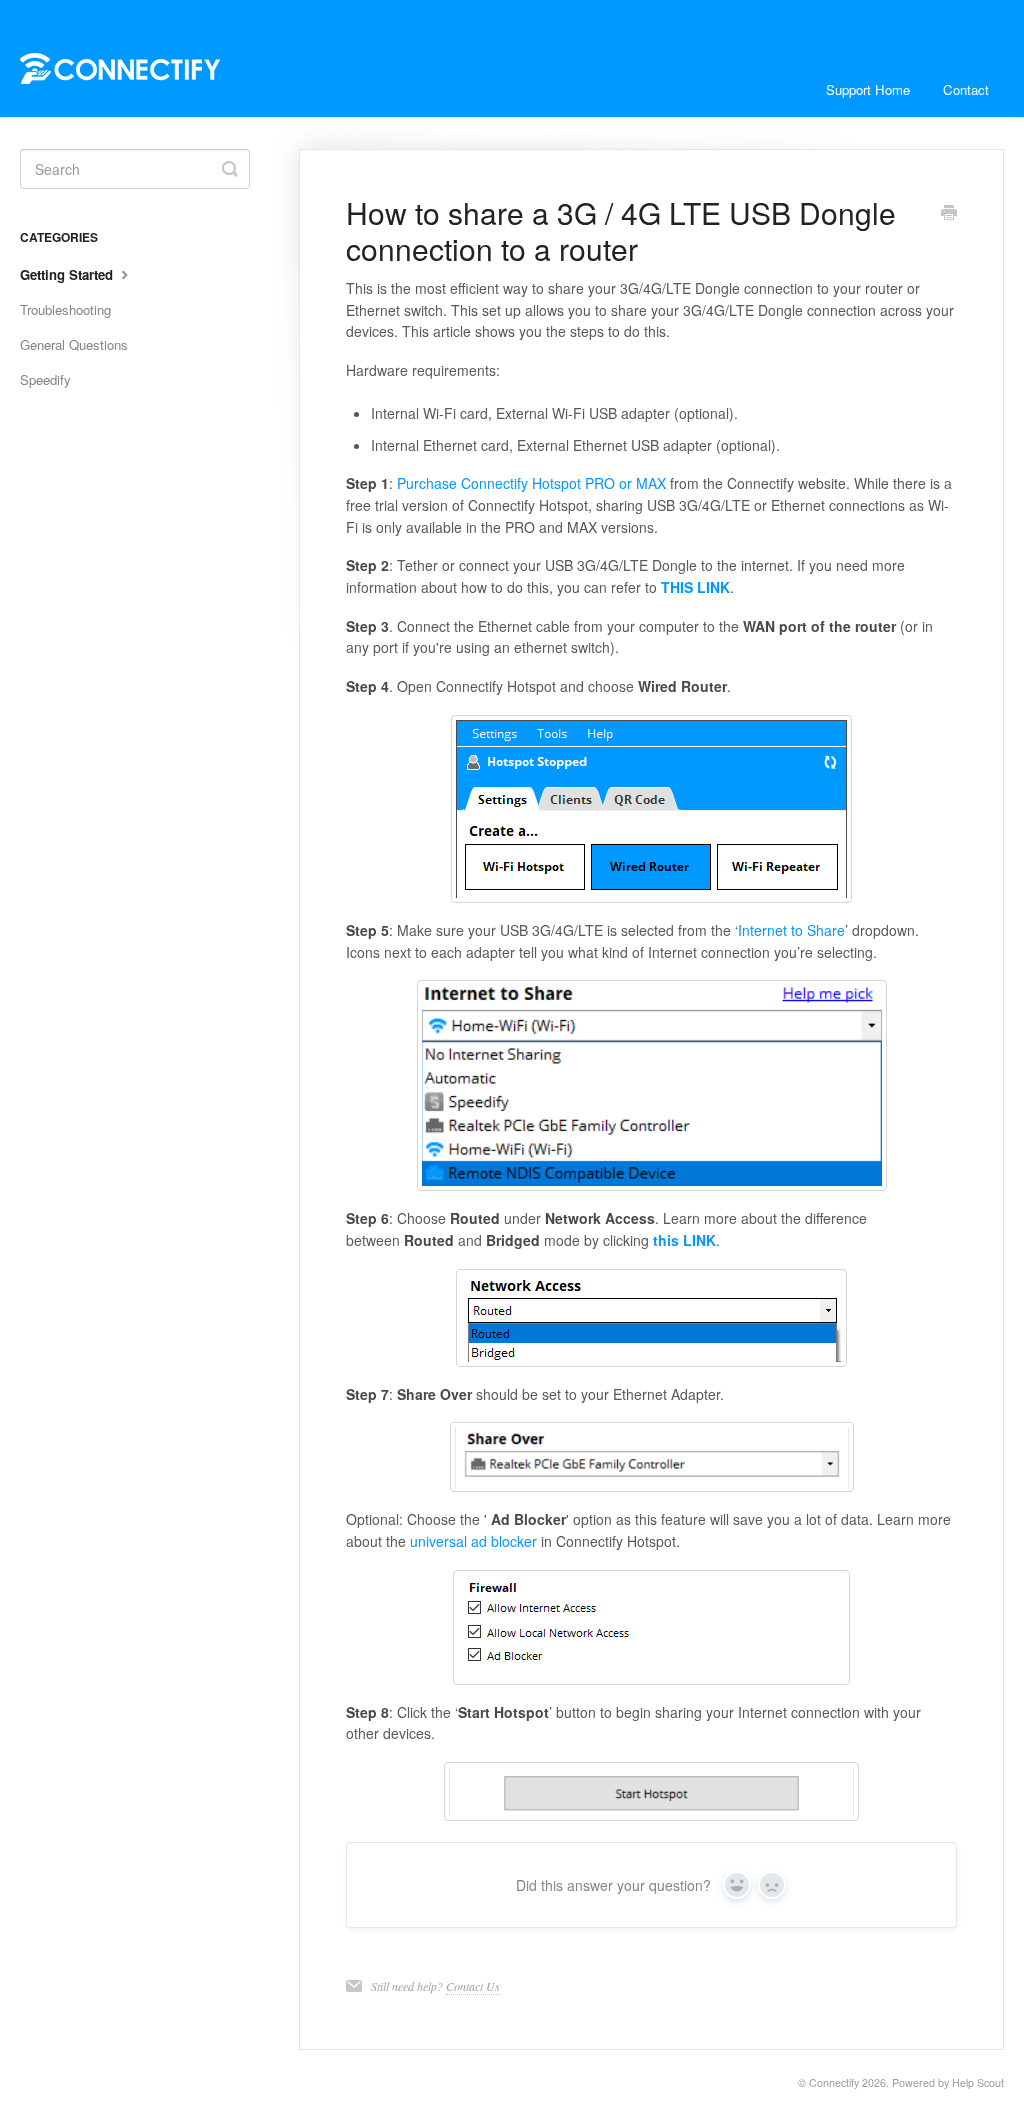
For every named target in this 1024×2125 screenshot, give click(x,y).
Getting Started (68, 274)
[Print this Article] (949, 214)
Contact (966, 89)
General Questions (74, 344)
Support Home (868, 89)
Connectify (834, 2082)
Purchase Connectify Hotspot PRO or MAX (531, 483)
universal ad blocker (473, 1541)
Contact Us (473, 1986)
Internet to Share (791, 930)
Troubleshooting (65, 309)
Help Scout (978, 2082)
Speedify (45, 379)
